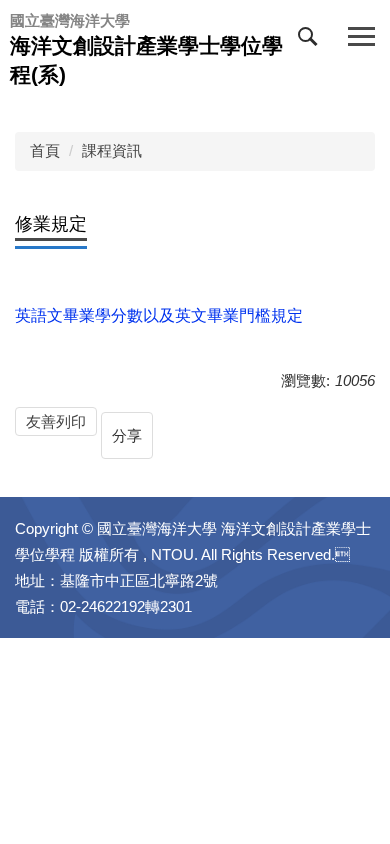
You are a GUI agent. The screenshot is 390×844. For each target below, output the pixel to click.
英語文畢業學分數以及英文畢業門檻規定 (159, 315)
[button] (312, 41)
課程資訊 (112, 150)
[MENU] (361, 37)
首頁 (45, 150)
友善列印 (56, 421)
